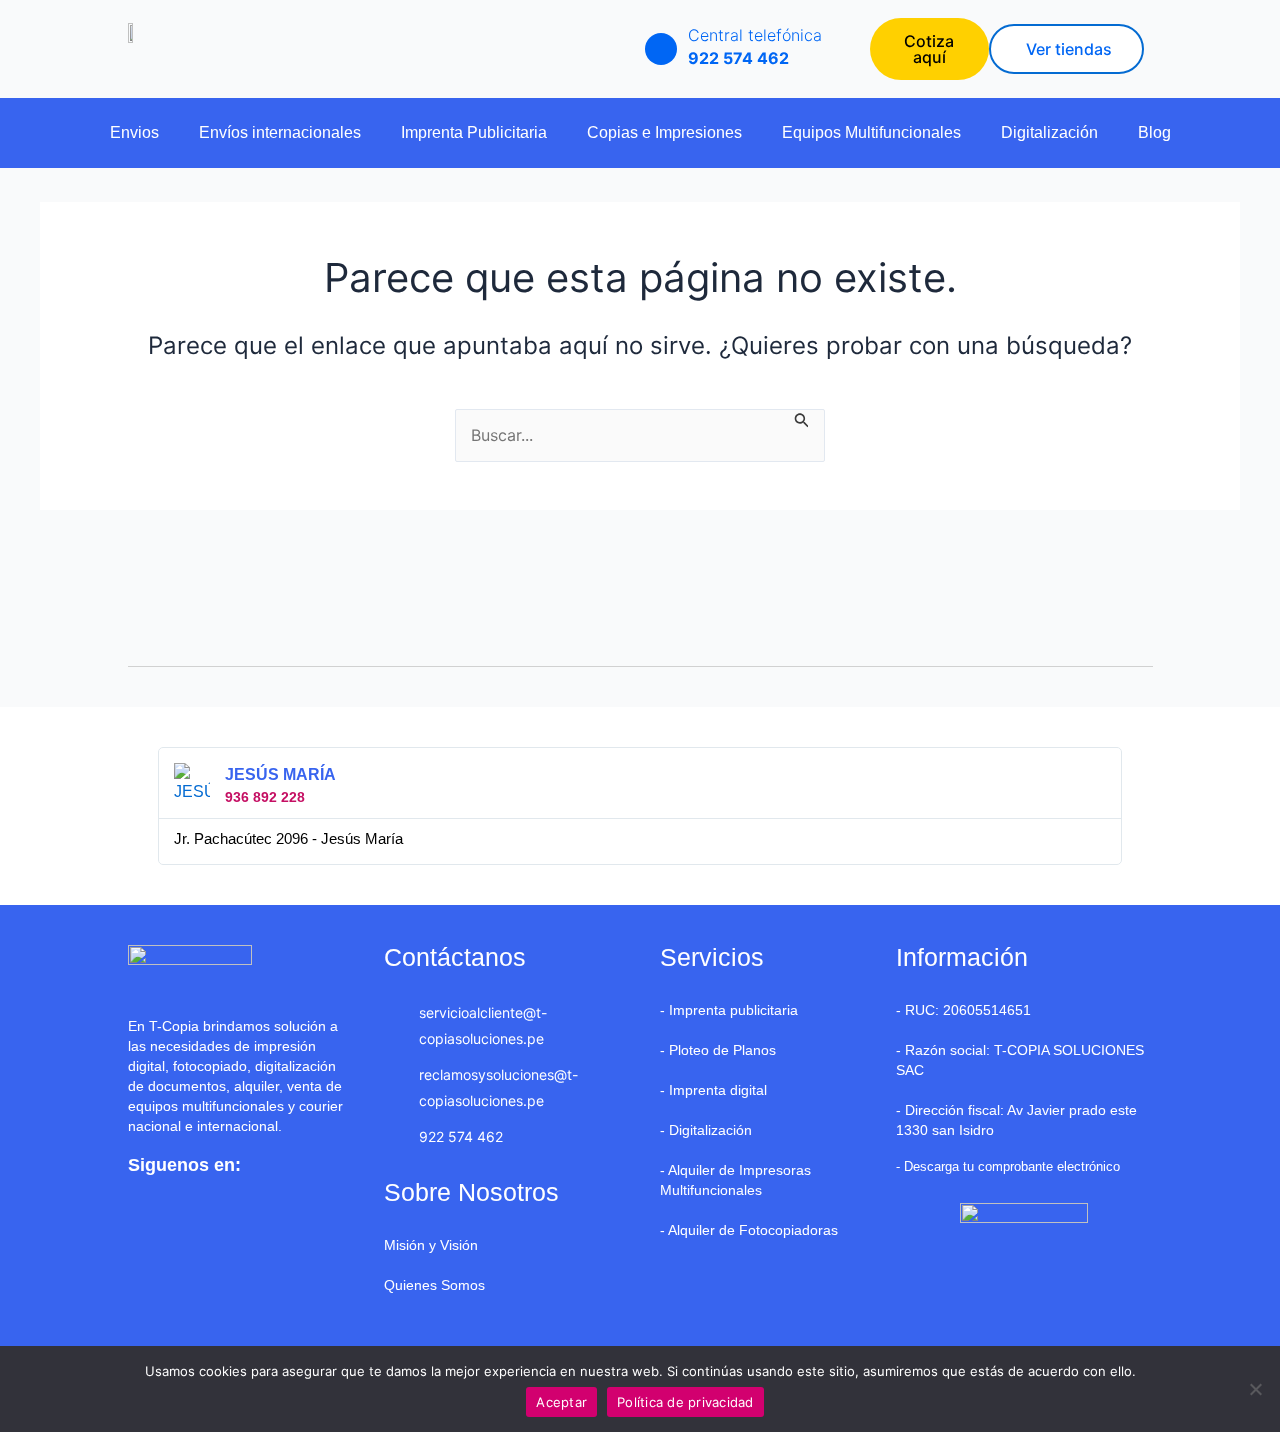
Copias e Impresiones (664, 132)
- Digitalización (706, 1130)
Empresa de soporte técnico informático (510, 1325)
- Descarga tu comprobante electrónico (1008, 1166)
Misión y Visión (431, 1245)
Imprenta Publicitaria (474, 132)
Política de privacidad (685, 1402)
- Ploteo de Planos (718, 1050)
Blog (1154, 132)
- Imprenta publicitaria (729, 1010)
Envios (134, 132)
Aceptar (561, 1402)
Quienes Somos (434, 1285)
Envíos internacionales (280, 132)
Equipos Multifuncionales (871, 132)
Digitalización (1049, 132)
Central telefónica (755, 35)
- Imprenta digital (713, 1090)
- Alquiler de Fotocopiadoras (749, 1230)
